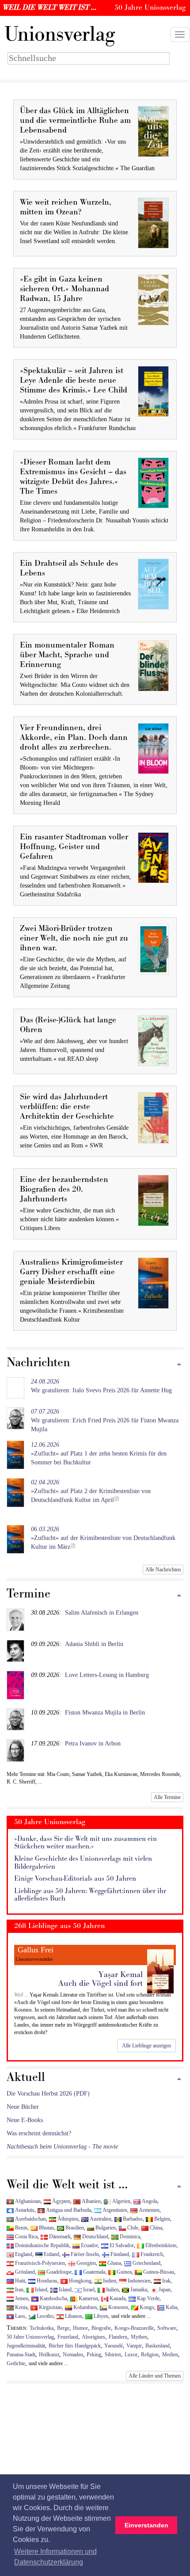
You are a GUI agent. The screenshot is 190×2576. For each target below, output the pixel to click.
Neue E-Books (25, 2120)
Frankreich (151, 2254)
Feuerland (68, 2337)
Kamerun (88, 2298)
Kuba (171, 2307)
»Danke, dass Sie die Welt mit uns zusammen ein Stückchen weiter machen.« (85, 1843)
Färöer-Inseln (84, 2254)
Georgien (85, 2263)
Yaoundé (114, 2346)
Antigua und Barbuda (68, 2210)
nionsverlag (60, 34)
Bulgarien (105, 2228)
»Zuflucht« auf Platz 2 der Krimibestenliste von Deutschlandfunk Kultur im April (91, 1491)
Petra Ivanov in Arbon (93, 1743)
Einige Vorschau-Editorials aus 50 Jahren (75, 1879)
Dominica (129, 2237)
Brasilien (74, 2228)
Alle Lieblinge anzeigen (146, 2046)
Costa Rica (26, 2237)
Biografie (101, 2328)
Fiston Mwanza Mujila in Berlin (105, 1713)
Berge (63, 2328)
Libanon (73, 2316)
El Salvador (121, 2245)
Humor (80, 2328)
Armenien (148, 2210)
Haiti (19, 2281)
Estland (51, 2254)
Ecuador (89, 2245)
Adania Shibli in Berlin (94, 1644)
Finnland (119, 2254)
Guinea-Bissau (158, 2272)
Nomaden (73, 2355)
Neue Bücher (23, 2107)
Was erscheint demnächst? (39, 2133)
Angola (149, 2201)
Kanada (117, 2298)
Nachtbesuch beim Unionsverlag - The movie (62, 2147)
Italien (112, 2290)
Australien (100, 2219)
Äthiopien (67, 2219)
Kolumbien (84, 2307)
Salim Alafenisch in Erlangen (102, 1613)
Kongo (146, 2307)
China (155, 2228)
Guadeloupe (58, 2272)
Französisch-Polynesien (39, 2263)
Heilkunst (49, 2355)
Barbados (132, 2219)
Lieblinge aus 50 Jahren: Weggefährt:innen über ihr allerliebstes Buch (90, 1895)
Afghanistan (27, 2201)
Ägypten (61, 2201)
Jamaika (138, 2290)
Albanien (91, 2201)
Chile (132, 2228)
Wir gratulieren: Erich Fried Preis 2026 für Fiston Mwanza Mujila (105, 1420)
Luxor (131, 2355)
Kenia (21, 2307)
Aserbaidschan (30, 2219)
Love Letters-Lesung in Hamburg (107, 1675)
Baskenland (158, 2346)
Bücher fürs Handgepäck (75, 2346)
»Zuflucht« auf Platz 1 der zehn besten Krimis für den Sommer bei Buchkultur (99, 1454)
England (23, 2254)
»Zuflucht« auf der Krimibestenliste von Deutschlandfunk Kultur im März (103, 1538)
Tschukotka (42, 2328)
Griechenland (146, 2263)
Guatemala (93, 2272)
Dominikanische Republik (42, 2245)
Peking (94, 2355)
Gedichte (16, 2363)
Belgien (161, 2219)
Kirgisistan (50, 2307)
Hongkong (80, 2281)
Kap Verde (148, 2298)
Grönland (24, 2272)
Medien (170, 2355)
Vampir (134, 2346)
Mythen (139, 2337)
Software (167, 2328)
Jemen (21, 2298)
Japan (164, 2290)
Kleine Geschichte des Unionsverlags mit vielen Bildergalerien (83, 1863)
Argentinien (114, 2210)
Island (65, 2290)
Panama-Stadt (21, 2355)
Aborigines (93, 2337)
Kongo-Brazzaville (134, 2328)
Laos (19, 2316)
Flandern (118, 2337)
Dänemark (59, 2237)
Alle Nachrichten (163, 1570)
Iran (19, 2290)
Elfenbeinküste (160, 2245)
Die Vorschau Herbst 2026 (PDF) (48, 2094)
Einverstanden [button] (146, 2525)
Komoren (118, 2307)
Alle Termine (167, 1797)
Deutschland (95, 2237)
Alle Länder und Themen (155, 2376)
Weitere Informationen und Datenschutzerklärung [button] (55, 2557)
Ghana (114, 2263)
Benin (21, 2228)
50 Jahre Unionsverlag (30, 2337)
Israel (88, 2290)
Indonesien (139, 2281)
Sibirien (113, 2355)
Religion (150, 2355)
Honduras (46, 2281)
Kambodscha (53, 2298)
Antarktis (24, 2210)
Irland (40, 2290)
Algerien (121, 2201)
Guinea (123, 2272)
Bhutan (46, 2228)
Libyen (100, 2316)
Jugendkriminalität (26, 2346)
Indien (109, 2281)
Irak (166, 2281)
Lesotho (44, 2316)
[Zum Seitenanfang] (179, 1365)
